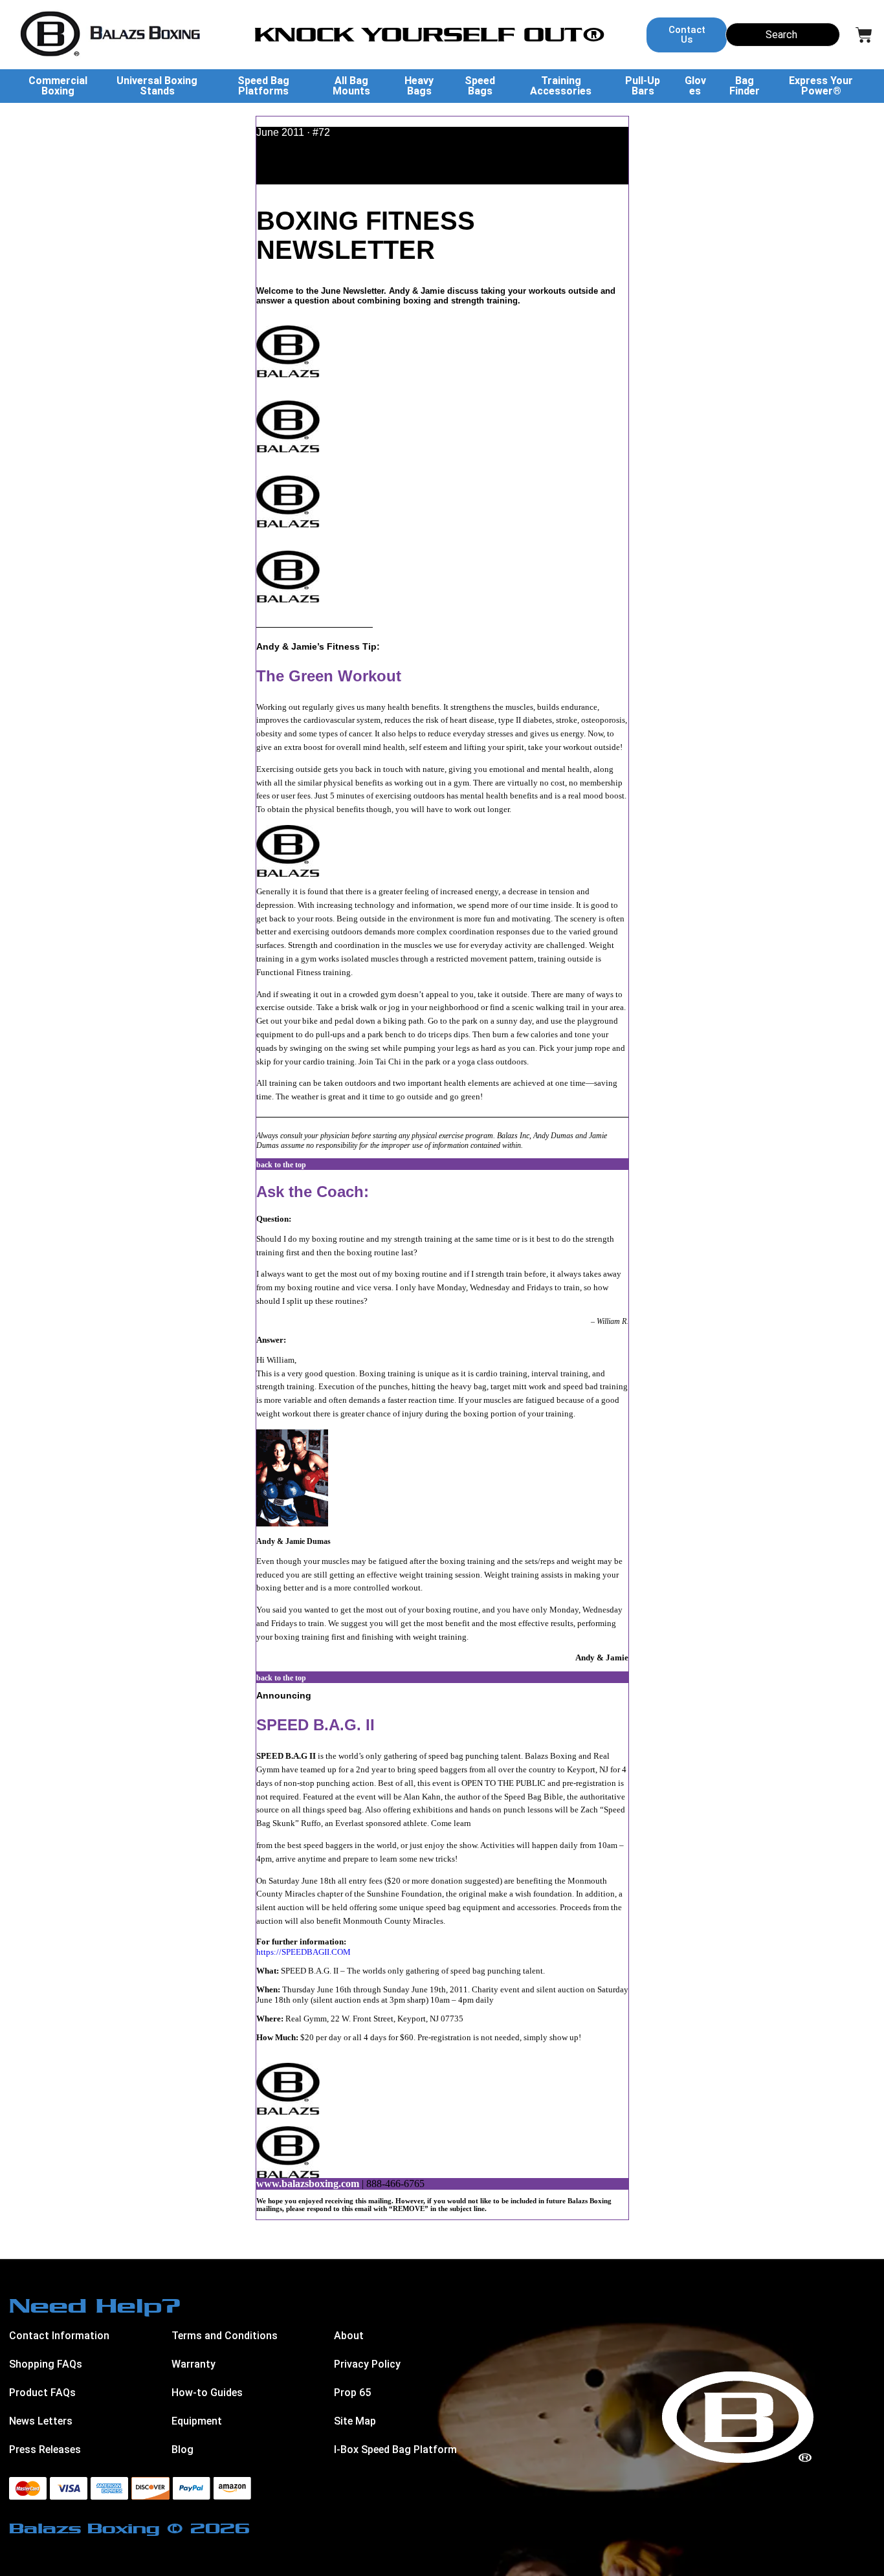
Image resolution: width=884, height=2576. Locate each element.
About (349, 2336)
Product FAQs (42, 2393)
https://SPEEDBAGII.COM (304, 1952)
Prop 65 (352, 2393)
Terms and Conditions (225, 2336)
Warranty (193, 2364)
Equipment (197, 2421)
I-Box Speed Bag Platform (395, 2449)
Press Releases (45, 2449)
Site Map (355, 2421)
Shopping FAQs (46, 2364)
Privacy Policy (367, 2364)
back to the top (281, 1165)
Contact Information (59, 2336)
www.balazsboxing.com (308, 2184)
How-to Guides (207, 2393)
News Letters (41, 2421)
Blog (182, 2449)
